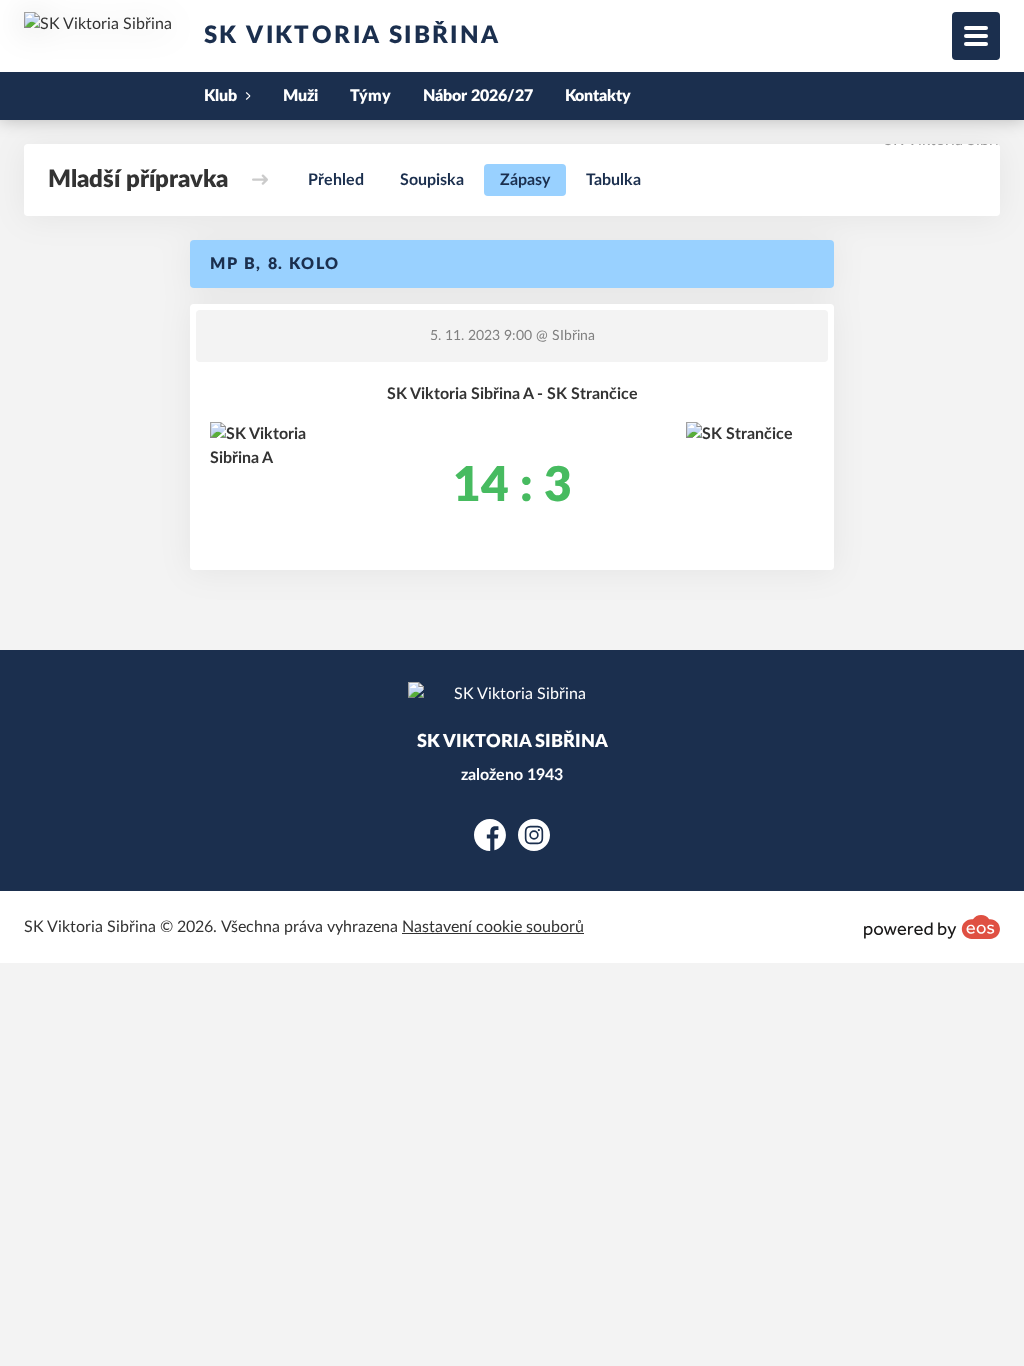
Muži (300, 96)
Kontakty (598, 96)
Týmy (370, 96)
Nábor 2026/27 (478, 96)
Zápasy (525, 180)
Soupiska (432, 180)
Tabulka (613, 180)
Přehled (336, 180)
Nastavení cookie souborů (493, 927)
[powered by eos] (932, 927)
